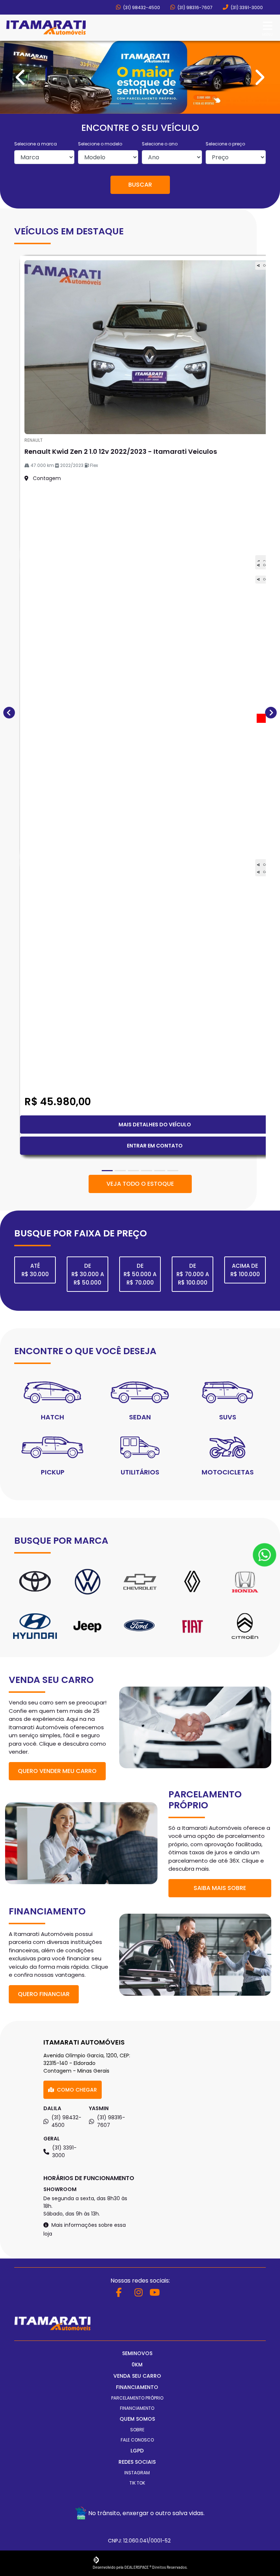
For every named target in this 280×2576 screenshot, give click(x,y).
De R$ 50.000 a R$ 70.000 (140, 2489)
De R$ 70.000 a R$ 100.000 (193, 2489)
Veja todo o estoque (140, 2399)
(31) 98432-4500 (141, 7)
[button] (21, 685)
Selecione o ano (160, 1359)
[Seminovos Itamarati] (46, 28)
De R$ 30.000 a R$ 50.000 (88, 2489)
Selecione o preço (225, 1359)
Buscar (140, 1400)
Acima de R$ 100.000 (245, 2485)
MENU (267, 34)
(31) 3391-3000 (246, 7)
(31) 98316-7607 (195, 7)
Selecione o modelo (100, 1359)
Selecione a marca (36, 1359)
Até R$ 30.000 (35, 2485)
